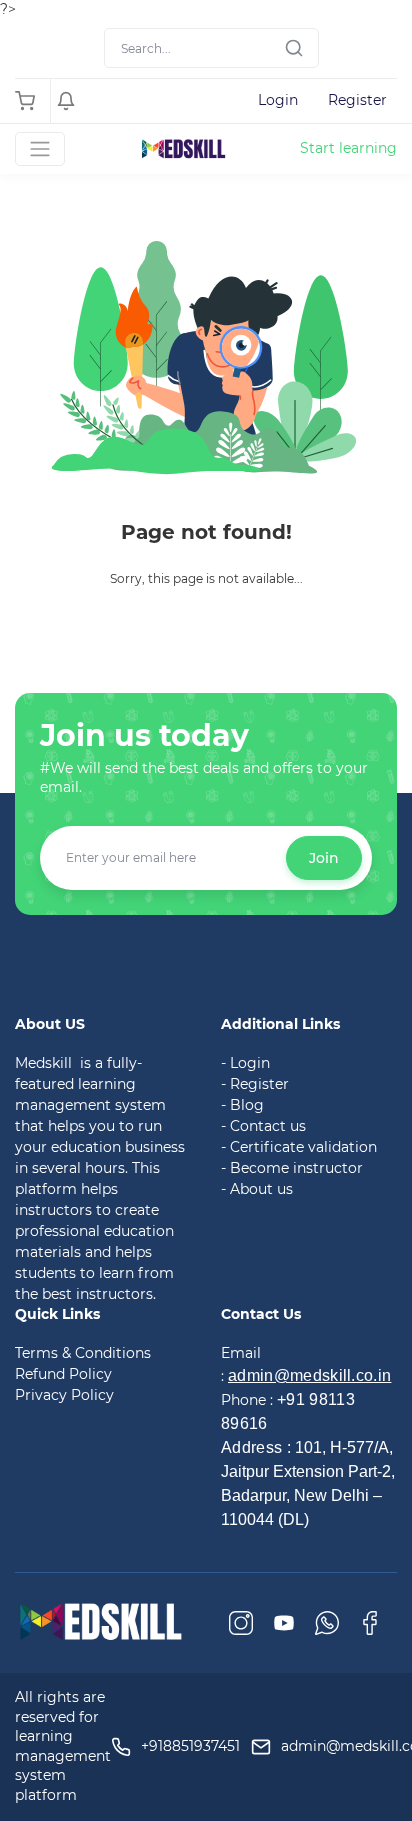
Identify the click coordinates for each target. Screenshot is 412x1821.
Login (278, 100)
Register (357, 100)
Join (324, 858)
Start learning (348, 148)
